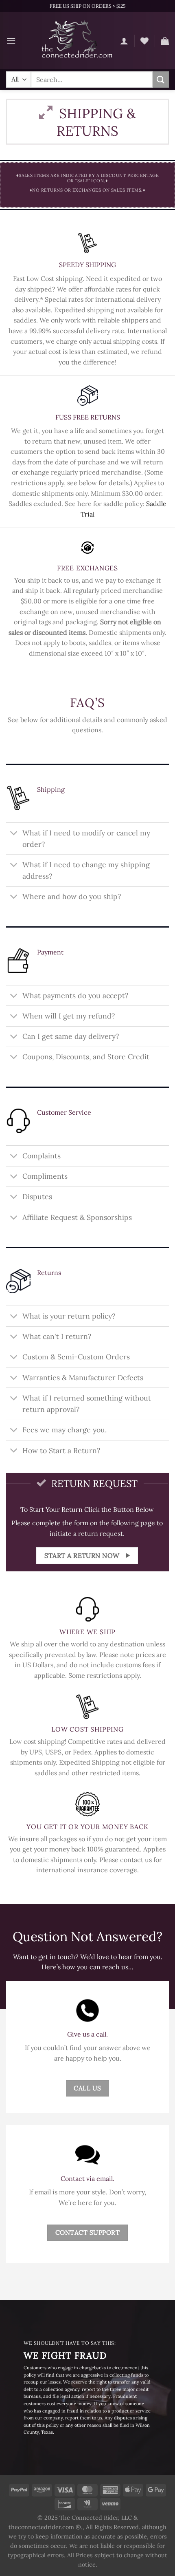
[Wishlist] (144, 41)
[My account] (124, 41)
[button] (11, 41)
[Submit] (161, 79)
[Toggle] (14, 834)
